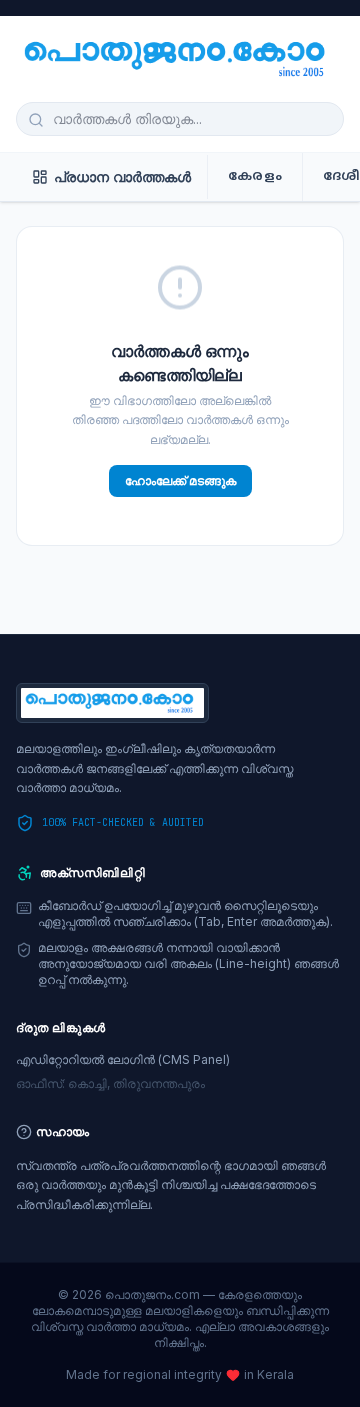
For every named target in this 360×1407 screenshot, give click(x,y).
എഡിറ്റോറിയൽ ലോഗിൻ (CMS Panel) (123, 1059)
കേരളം (255, 177)
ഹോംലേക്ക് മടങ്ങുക (180, 480)
